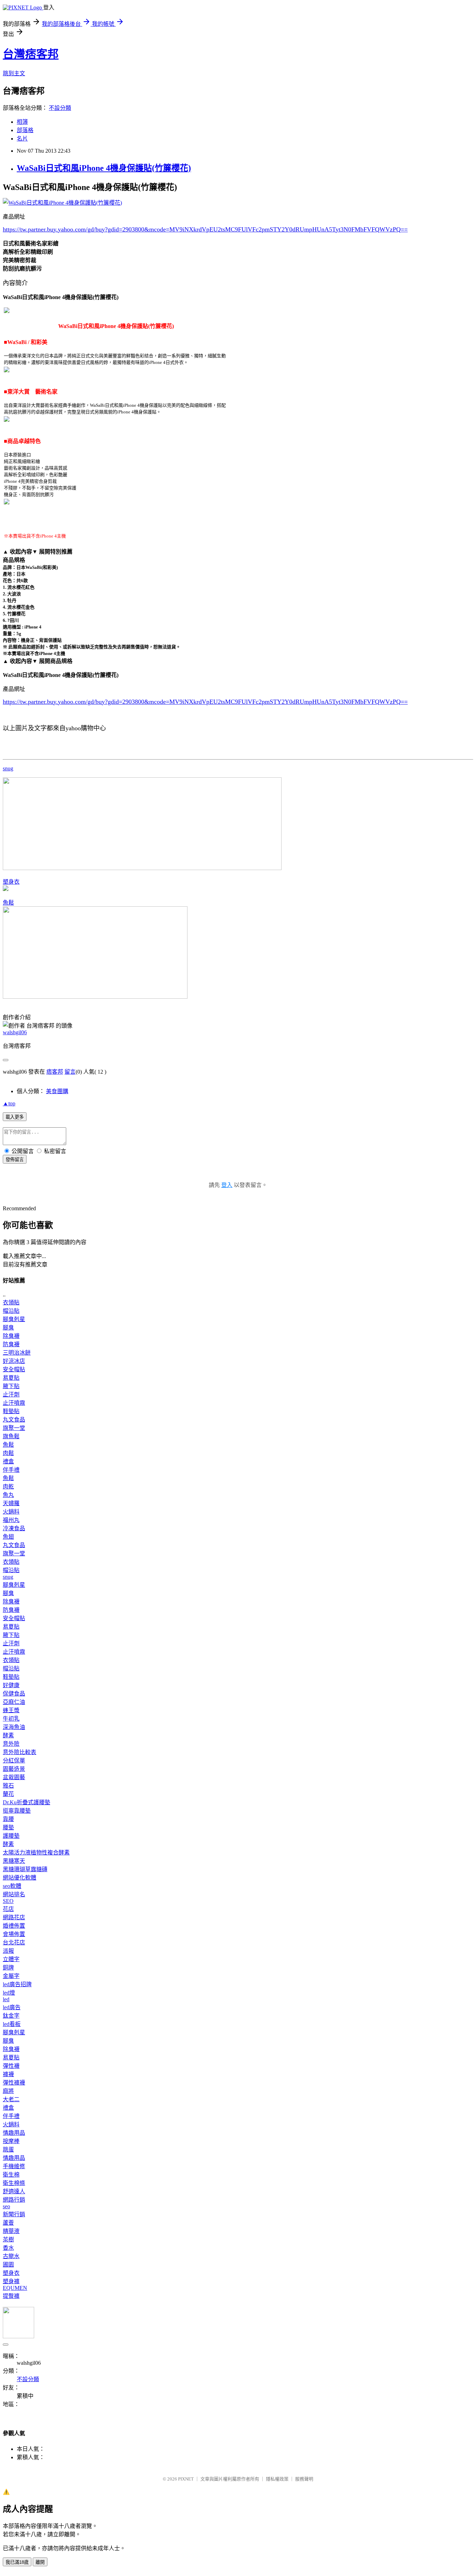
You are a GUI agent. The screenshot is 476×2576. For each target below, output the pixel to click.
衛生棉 (11, 2175)
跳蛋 (8, 2150)
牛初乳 (11, 1719)
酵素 (8, 1735)
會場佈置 (14, 1934)
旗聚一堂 (14, 1428)
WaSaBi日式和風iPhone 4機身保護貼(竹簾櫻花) (104, 168)
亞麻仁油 (14, 1702)
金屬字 (11, 1976)
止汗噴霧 (14, 1403)
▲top (9, 1103)
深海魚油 (14, 1727)
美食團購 (57, 1091)
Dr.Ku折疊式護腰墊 (26, 1802)
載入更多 (15, 1117)
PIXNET (186, 2479)
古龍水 (11, 2256)
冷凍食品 (14, 1528)
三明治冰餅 (17, 1353)
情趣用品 (14, 2133)
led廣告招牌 (17, 1984)
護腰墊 (11, 1836)
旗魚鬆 (11, 1436)
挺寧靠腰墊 (17, 1811)
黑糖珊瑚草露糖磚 (25, 1869)
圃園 (8, 2265)
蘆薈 (8, 2223)
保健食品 (14, 1694)
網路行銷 (14, 2200)
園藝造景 (14, 1769)
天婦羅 (11, 1503)
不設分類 (60, 108)
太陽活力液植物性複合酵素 (36, 1853)
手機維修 (14, 2166)
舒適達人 (14, 2191)
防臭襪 (11, 1344)
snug (8, 768)
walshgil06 (15, 1032)
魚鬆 (8, 903)
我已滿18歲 (17, 2562)
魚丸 (8, 1495)
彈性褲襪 (14, 2083)
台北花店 (14, 1942)
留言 (70, 1072)
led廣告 (12, 2007)
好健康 (11, 1685)
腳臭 (8, 1328)
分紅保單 (14, 1760)
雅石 (8, 1786)
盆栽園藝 (14, 1777)
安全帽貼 (14, 1369)
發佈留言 (15, 1160)
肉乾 (8, 1487)
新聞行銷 (14, 2214)
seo (6, 2206)
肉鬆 (8, 1453)
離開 (40, 2562)
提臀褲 (11, 2296)
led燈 (9, 1993)
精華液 (11, 2231)
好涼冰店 (14, 1361)
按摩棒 (11, 2141)
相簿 (22, 122)
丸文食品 (14, 1420)
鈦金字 (11, 2016)
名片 (22, 139)
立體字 (11, 1959)
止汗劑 (11, 1394)
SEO (8, 1901)
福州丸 (11, 1520)
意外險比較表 (20, 1752)
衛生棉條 (14, 2183)
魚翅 (8, 1537)
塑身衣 (11, 882)
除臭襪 (11, 1336)
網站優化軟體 (20, 1878)
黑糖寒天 (14, 1861)
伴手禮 (11, 1470)
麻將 (8, 2091)
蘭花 (8, 1794)
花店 (8, 1909)
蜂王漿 (11, 1710)
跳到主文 (14, 73)
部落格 (25, 130)
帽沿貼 (11, 1311)
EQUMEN (15, 2288)
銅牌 (8, 1968)
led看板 (12, 2024)
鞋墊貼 (11, 1411)
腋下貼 (11, 1386)
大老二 (11, 2099)
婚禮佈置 (14, 1926)
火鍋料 (11, 1512)
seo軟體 (12, 1886)
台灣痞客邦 (31, 54)
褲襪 (8, 2074)
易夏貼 (11, 1378)
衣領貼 (11, 1302)
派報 (8, 1951)
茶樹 (8, 2239)
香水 (8, 2248)
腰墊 (8, 1827)
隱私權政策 (277, 2479)
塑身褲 (11, 2281)
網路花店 (14, 1917)
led (6, 1999)
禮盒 (8, 1461)
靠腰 (8, 1819)
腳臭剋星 (14, 1319)
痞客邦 (55, 1072)
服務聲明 (304, 2479)
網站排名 (14, 1894)
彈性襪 (11, 2066)
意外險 (11, 1744)
